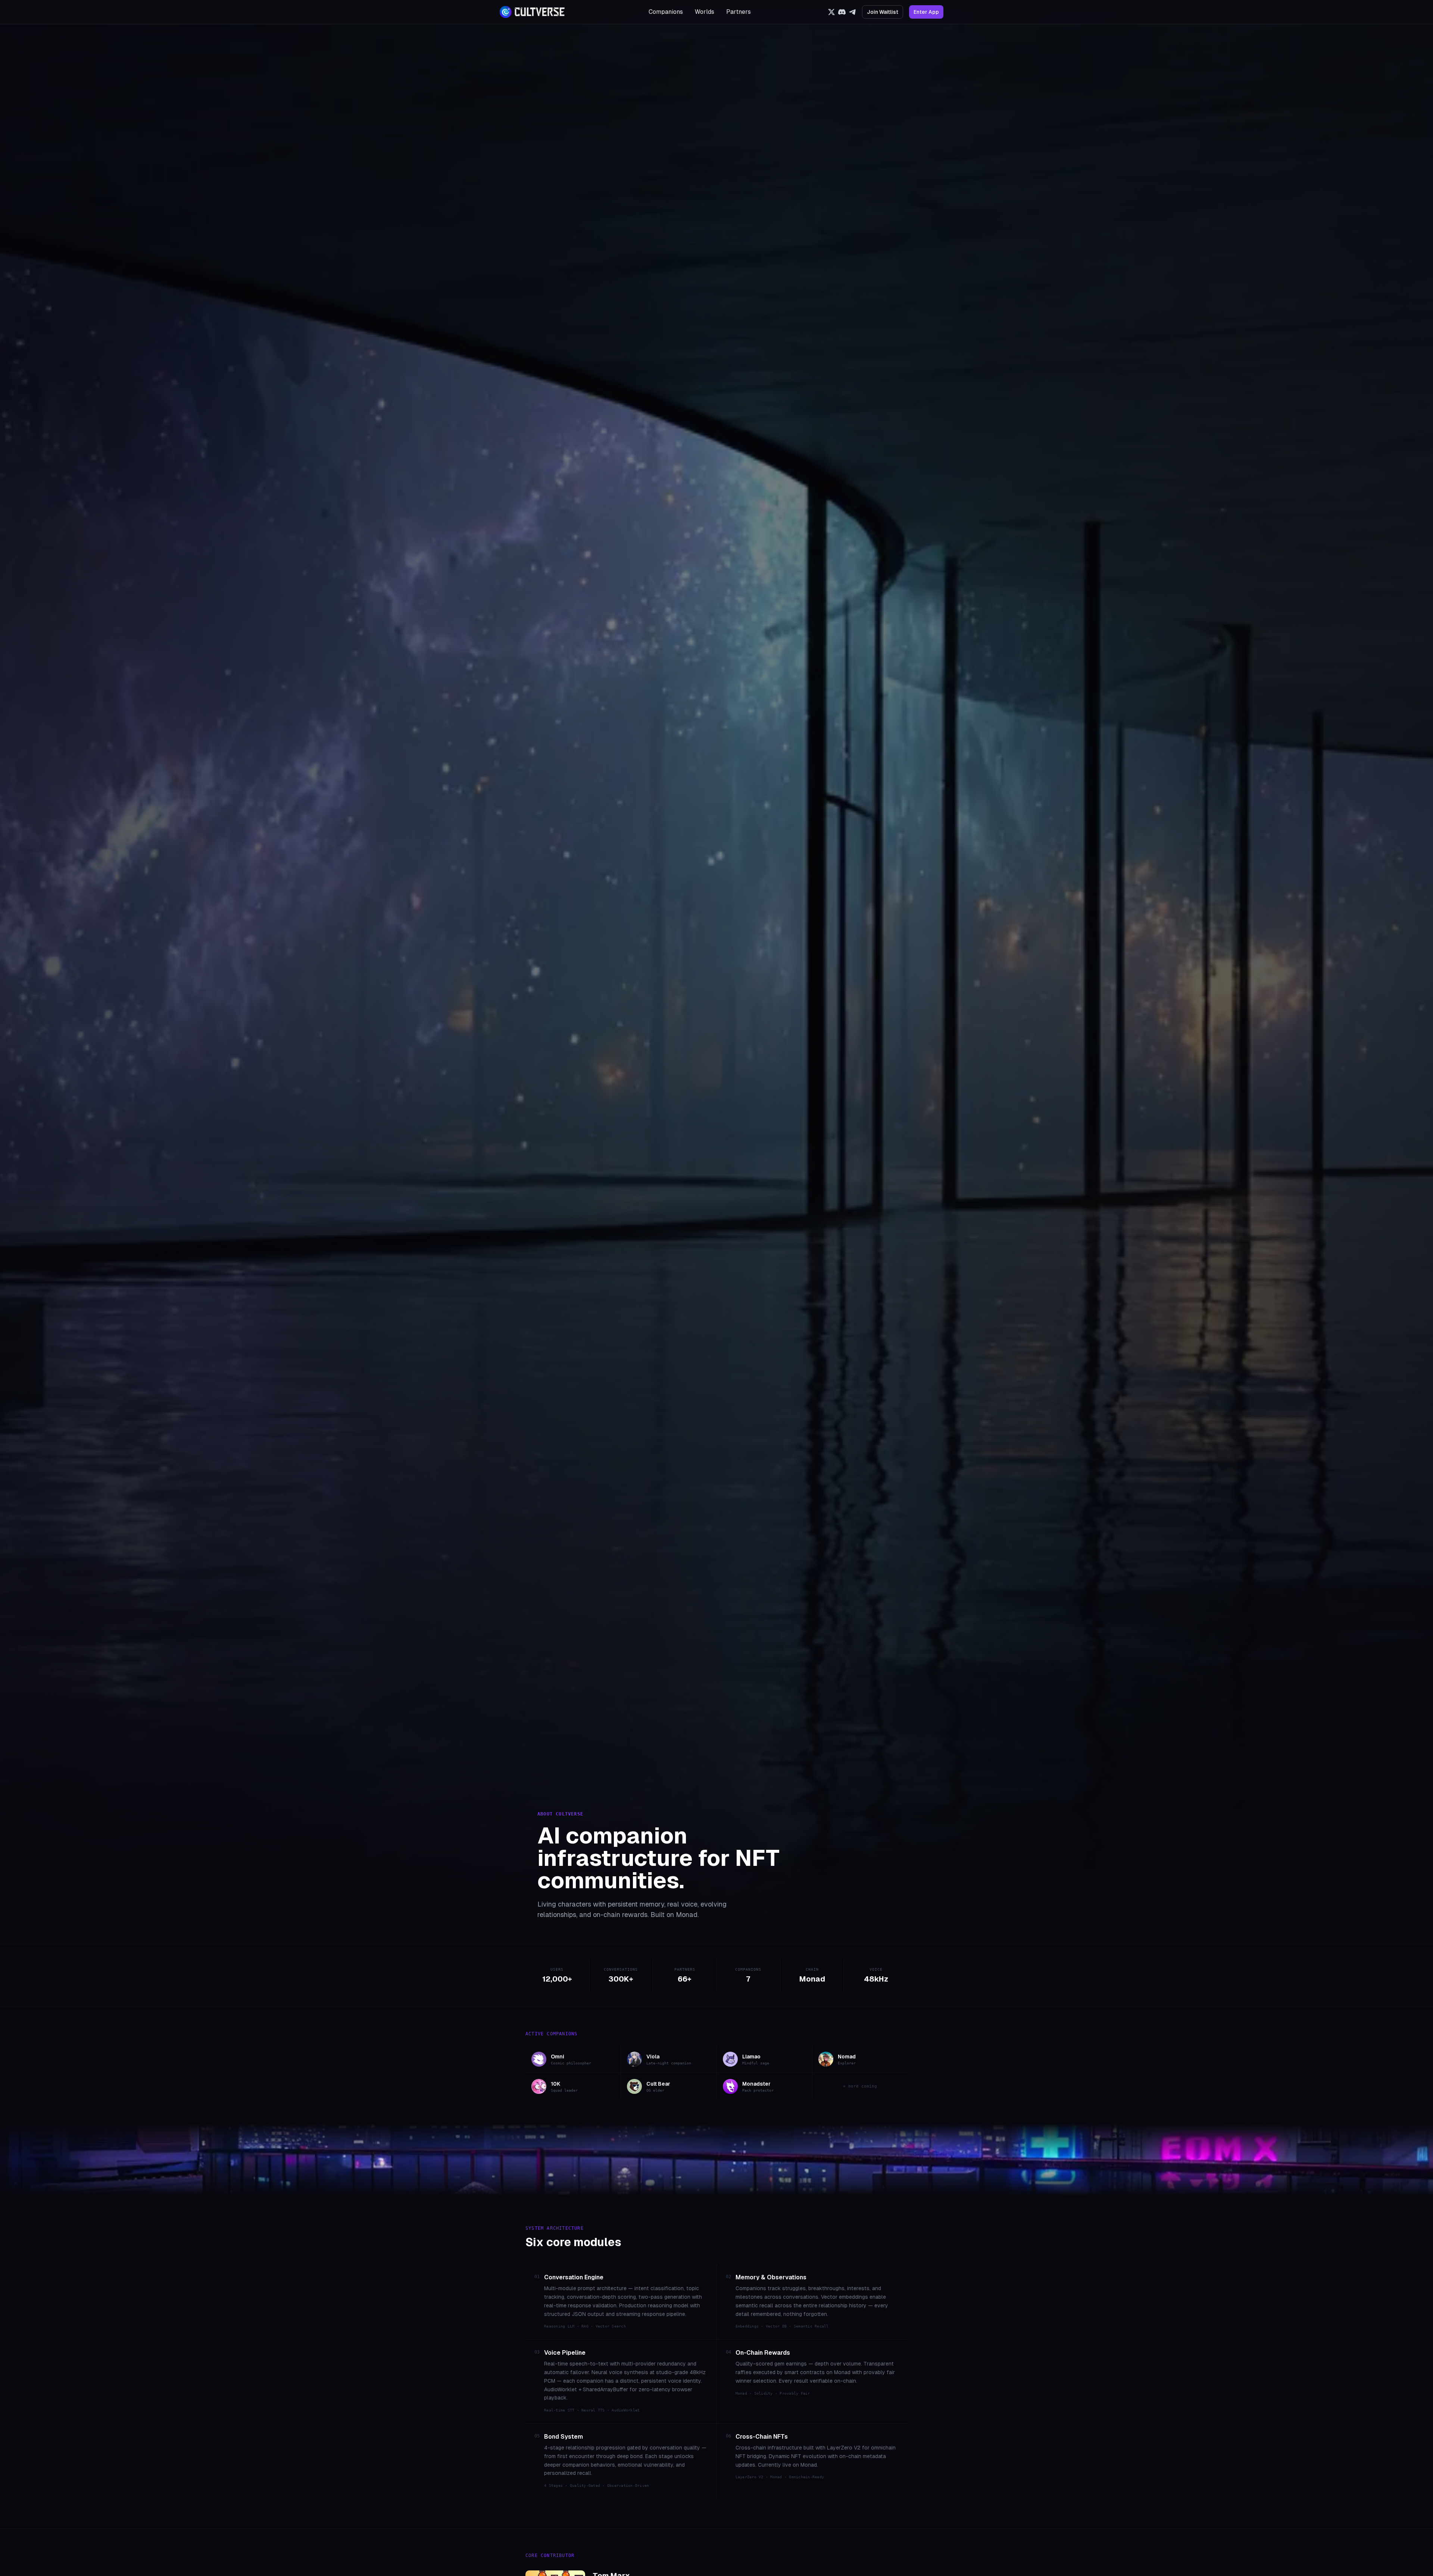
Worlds (705, 12)
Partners (739, 12)
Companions (666, 12)
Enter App (926, 12)
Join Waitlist (883, 12)
